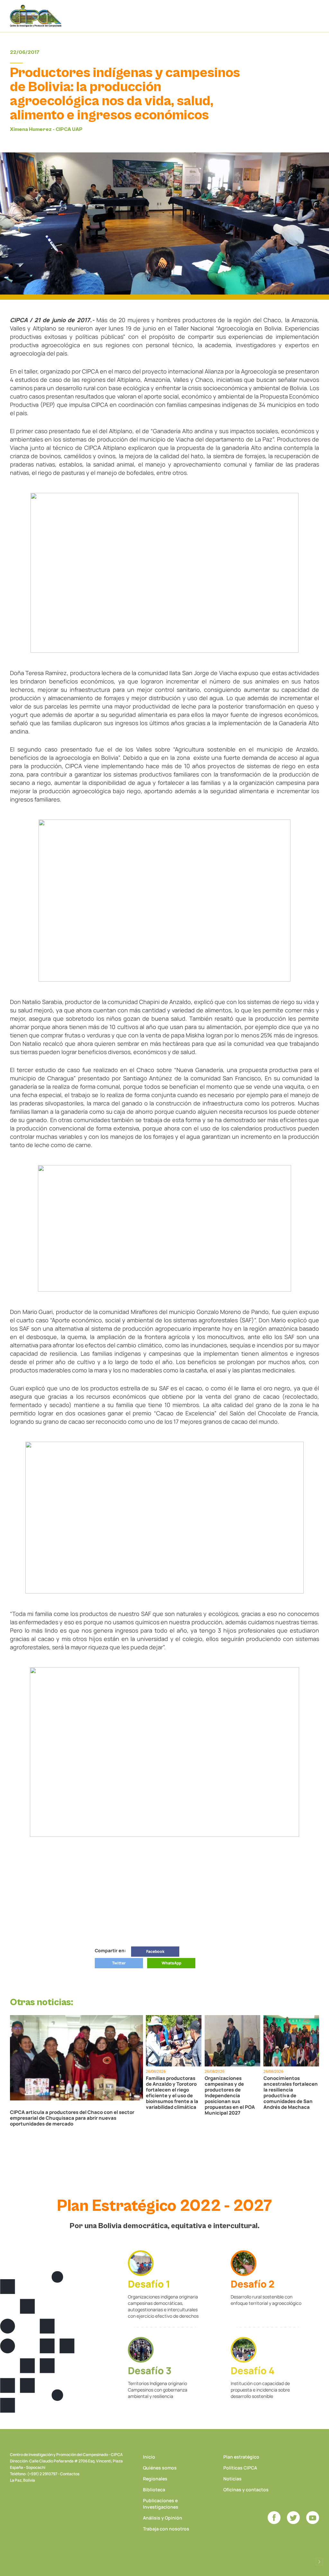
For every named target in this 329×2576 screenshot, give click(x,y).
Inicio (149, 2457)
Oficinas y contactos (246, 2490)
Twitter (119, 1963)
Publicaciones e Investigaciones (161, 2504)
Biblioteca (154, 2490)
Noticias (232, 2479)
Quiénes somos (160, 2468)
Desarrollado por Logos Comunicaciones (319, 2562)
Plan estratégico (241, 2457)
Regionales (155, 2479)
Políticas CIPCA (240, 2468)
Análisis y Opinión (163, 2518)
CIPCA (36, 16)
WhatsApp (171, 1963)
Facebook (155, 1951)
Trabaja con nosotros (166, 2529)
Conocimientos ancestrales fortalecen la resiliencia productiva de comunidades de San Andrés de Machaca (291, 2093)
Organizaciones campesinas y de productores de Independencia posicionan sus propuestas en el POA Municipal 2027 (230, 2096)
